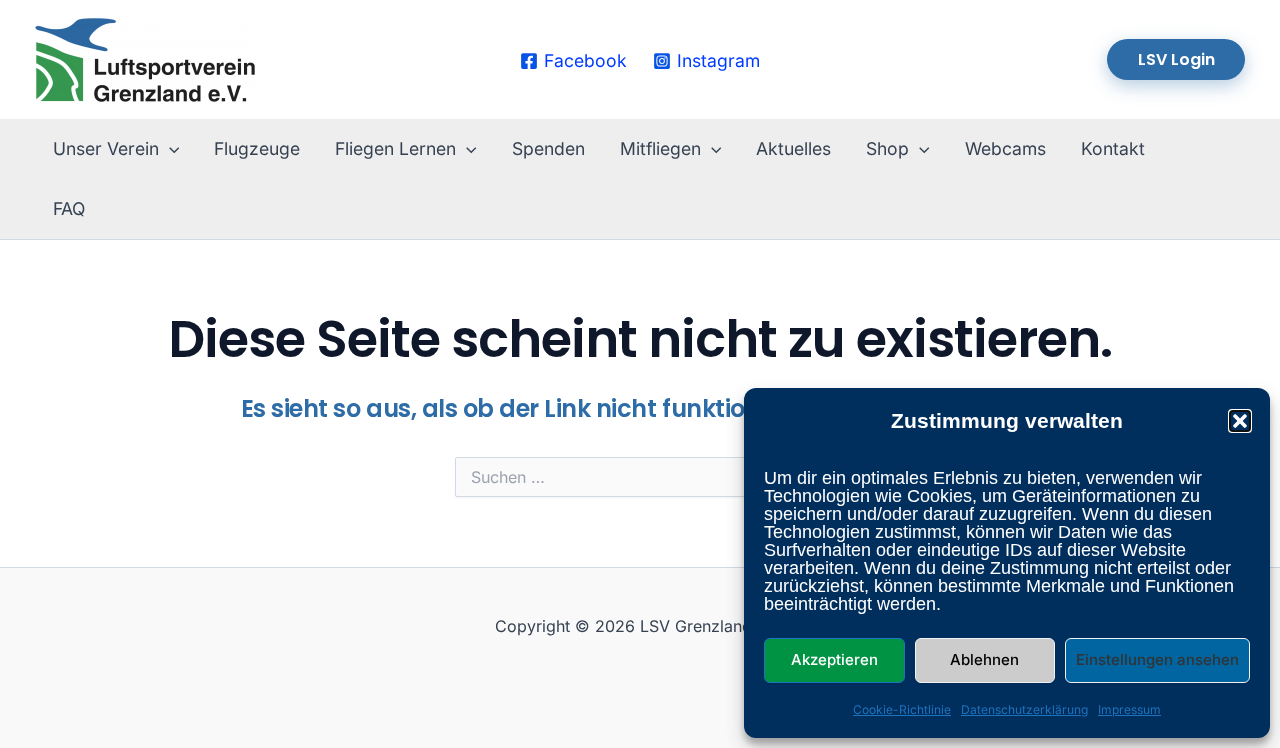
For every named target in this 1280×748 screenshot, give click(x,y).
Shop (887, 148)
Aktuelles (793, 148)
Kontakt (1113, 148)
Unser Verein (106, 148)
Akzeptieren (834, 659)
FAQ (69, 208)
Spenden (548, 148)
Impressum (1129, 709)
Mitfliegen (660, 148)
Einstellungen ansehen (1157, 659)
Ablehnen (984, 659)
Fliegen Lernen (395, 148)
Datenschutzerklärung (1024, 709)
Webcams (1005, 148)
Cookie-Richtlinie (902, 709)
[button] (1240, 421)
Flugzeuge (257, 148)
